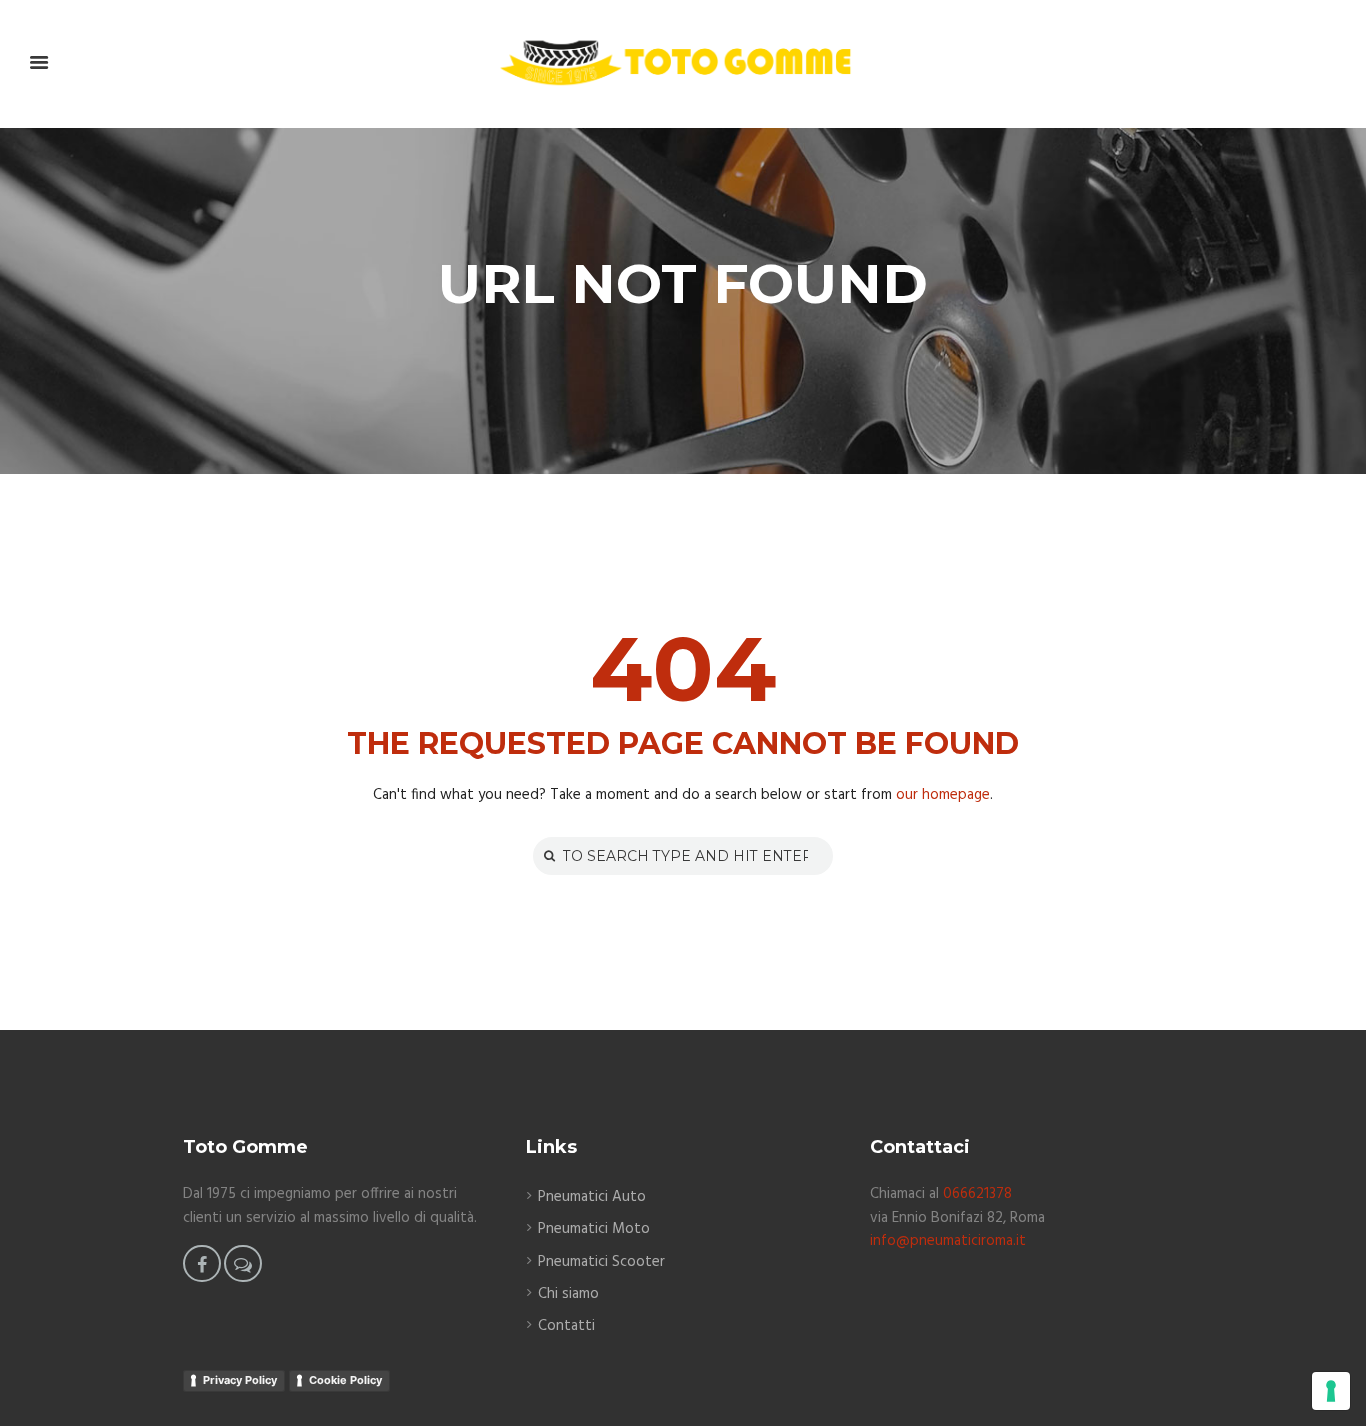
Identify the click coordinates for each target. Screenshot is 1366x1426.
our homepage (943, 795)
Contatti (566, 1326)
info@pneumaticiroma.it (948, 1241)
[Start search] (547, 855)
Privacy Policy (240, 1380)
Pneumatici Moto (594, 1229)
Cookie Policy (345, 1380)
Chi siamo (568, 1294)
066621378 (977, 1194)
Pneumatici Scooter (601, 1262)
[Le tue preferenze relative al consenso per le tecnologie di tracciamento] (1331, 1391)
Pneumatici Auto (592, 1197)
